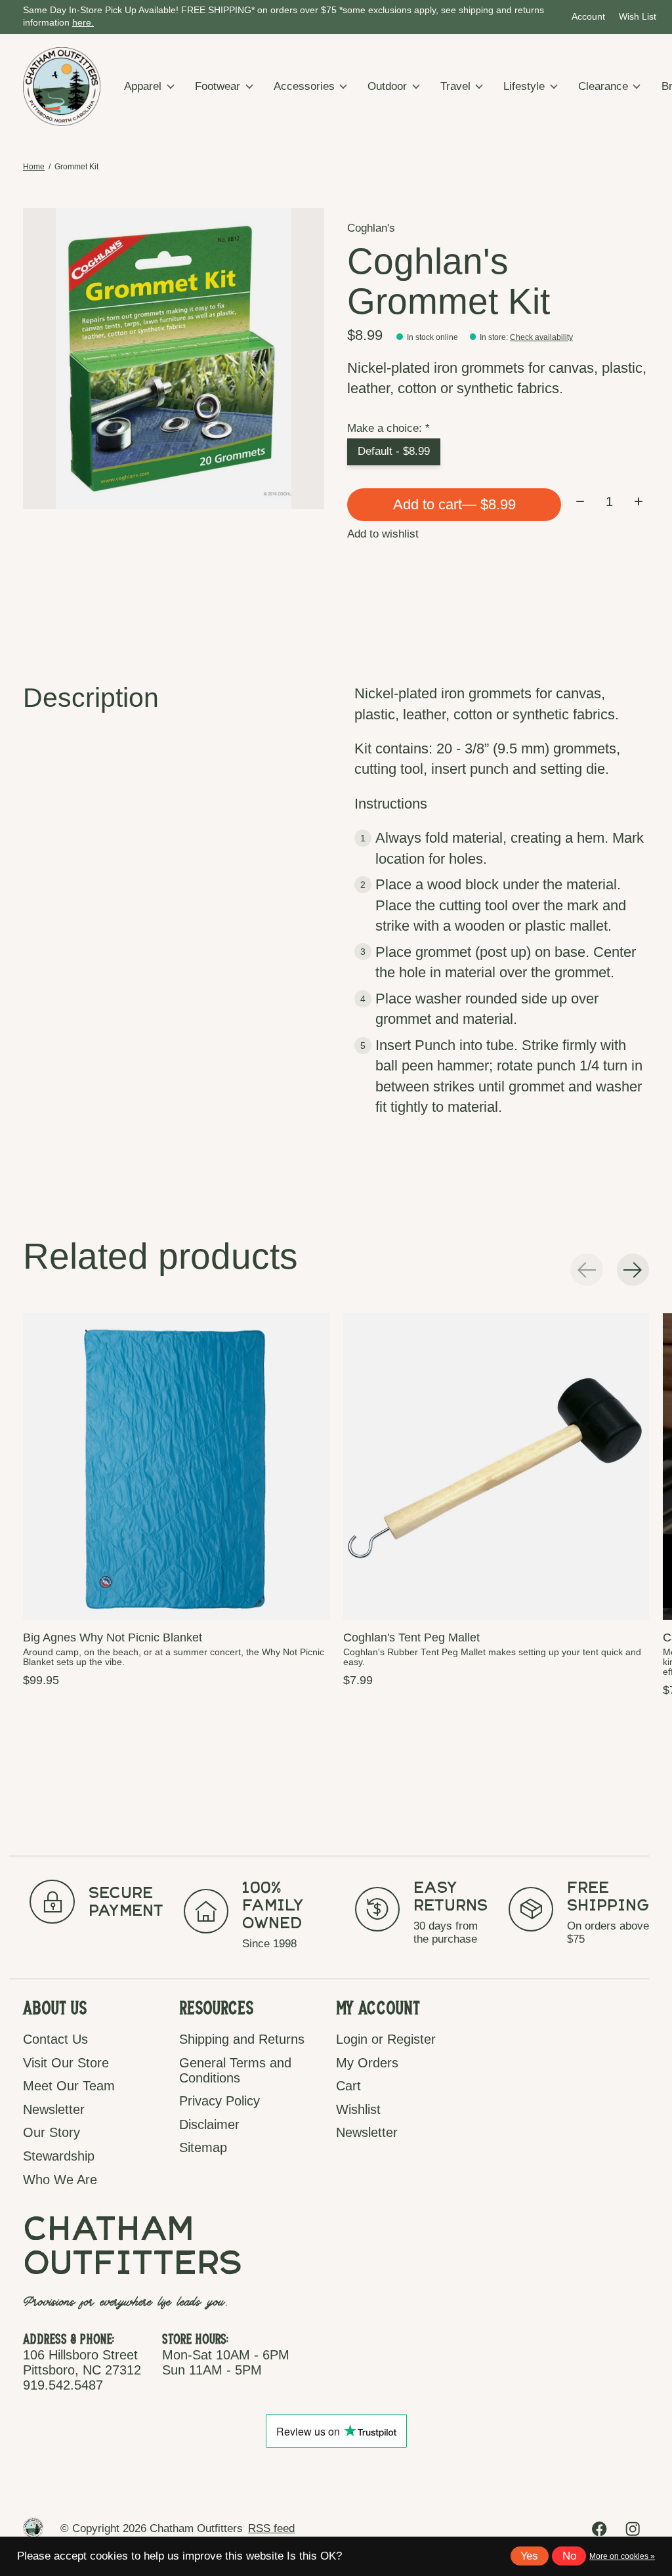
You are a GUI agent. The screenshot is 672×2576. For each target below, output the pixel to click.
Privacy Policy (220, 2101)
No (569, 2556)
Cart (348, 2086)
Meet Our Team (69, 2086)
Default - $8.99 (394, 451)
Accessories (304, 86)
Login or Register (386, 2039)
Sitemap (203, 2147)
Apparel (143, 86)
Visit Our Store (66, 2063)
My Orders (367, 2063)
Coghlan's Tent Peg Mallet (411, 1637)
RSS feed (271, 2528)
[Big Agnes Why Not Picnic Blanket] (176, 1467)
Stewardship (59, 2156)
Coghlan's (371, 228)
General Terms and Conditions (235, 2070)
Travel (455, 86)
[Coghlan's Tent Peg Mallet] (496, 1467)
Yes (529, 2556)
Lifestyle (524, 86)
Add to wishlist (383, 534)
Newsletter (54, 2109)
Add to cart (454, 504)
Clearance (603, 86)
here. (83, 23)
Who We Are (60, 2180)
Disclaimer (209, 2124)
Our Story (52, 2132)
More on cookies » (622, 2556)
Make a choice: (388, 428)
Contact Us (55, 2039)
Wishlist (358, 2109)
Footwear (218, 86)
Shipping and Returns (242, 2039)
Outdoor (387, 86)
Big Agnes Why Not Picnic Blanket (113, 1637)
